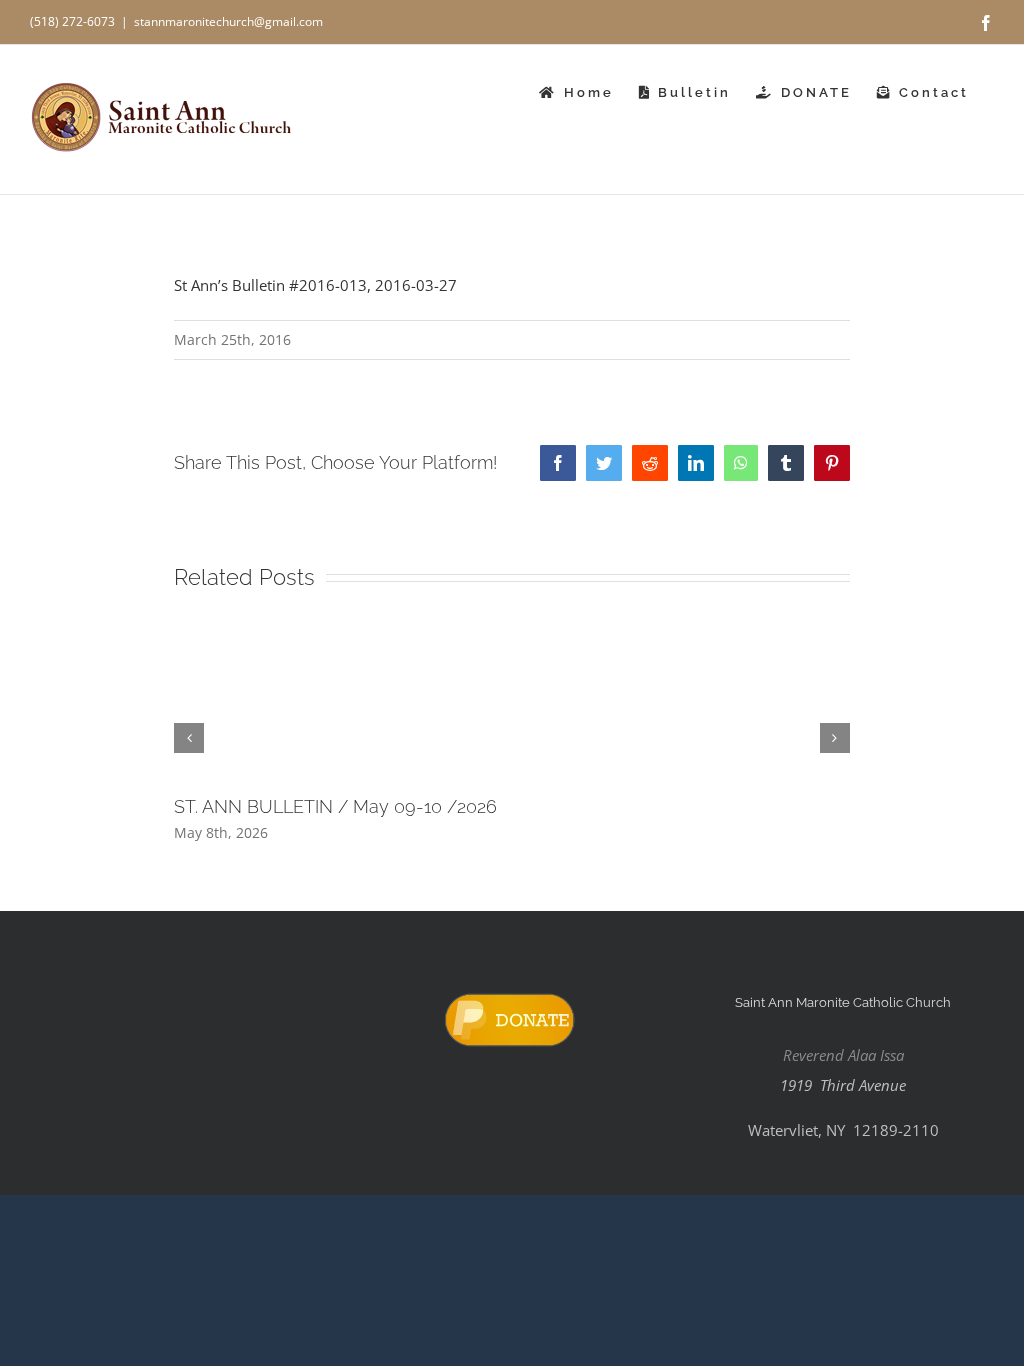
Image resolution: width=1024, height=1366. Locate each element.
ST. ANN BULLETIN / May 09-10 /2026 (335, 806)
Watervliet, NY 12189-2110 (843, 1130)
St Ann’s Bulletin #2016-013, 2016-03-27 (315, 285)
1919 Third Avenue (843, 1085)
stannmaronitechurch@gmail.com (228, 21)
